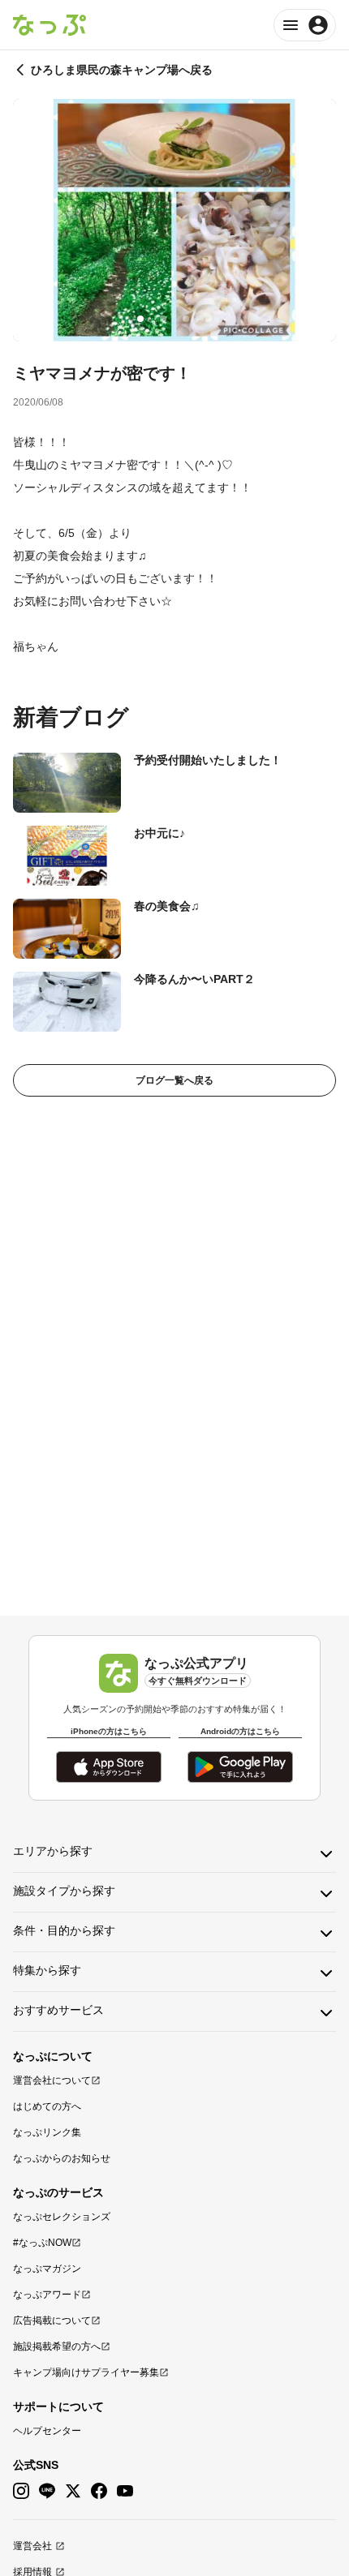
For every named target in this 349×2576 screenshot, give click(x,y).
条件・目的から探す (64, 1930)
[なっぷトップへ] (50, 25)
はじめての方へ (47, 2106)
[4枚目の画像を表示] (209, 319)
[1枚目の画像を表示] (140, 319)
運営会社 (32, 2546)
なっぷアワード (47, 2295)
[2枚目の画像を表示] (163, 319)
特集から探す (47, 1970)
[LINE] (47, 2491)
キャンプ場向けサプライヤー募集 (86, 2372)
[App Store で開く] (109, 1767)
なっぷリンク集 (47, 2132)
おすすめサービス (58, 2010)
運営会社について (52, 2080)
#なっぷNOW (42, 2243)
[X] (73, 2491)
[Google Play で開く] (240, 1767)
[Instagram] (21, 2491)
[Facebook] (99, 2491)
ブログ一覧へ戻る (174, 1080)
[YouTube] (125, 2491)
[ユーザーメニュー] (305, 25)
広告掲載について (52, 2321)
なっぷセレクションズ (62, 2217)
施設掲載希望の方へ (57, 2346)
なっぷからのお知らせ (62, 2158)
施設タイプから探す (64, 1891)
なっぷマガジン (47, 2269)
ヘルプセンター (47, 2431)
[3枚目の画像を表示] (186, 319)
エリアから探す (53, 1851)
